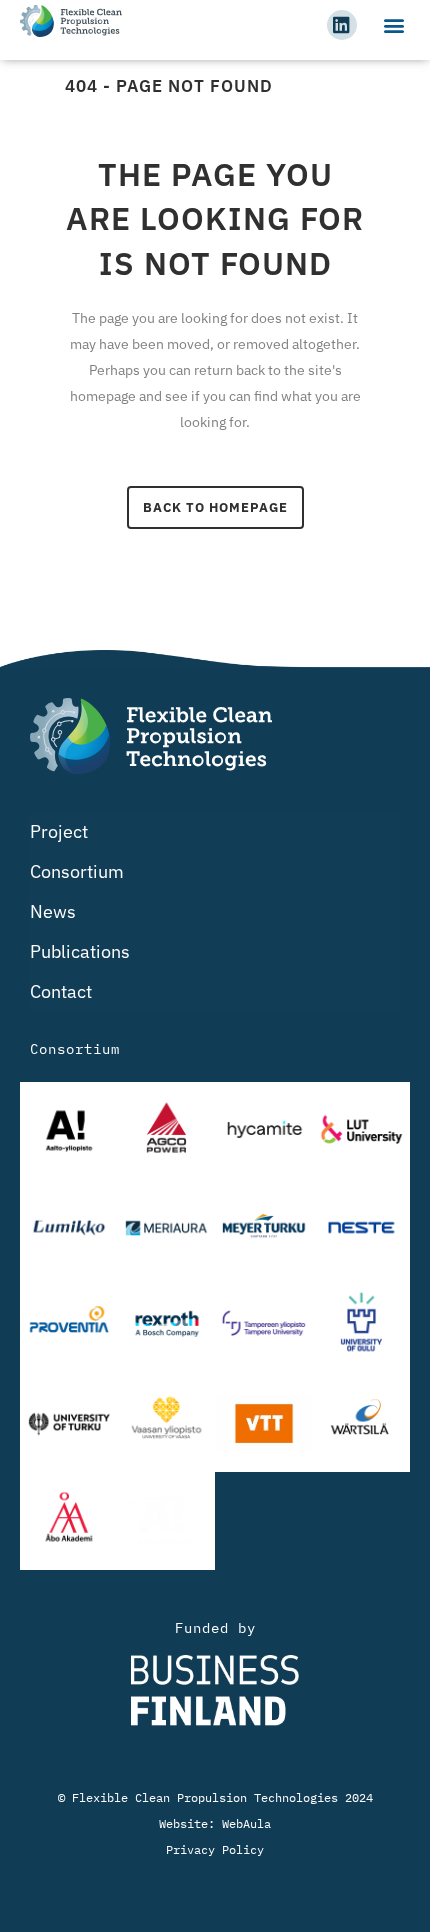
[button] (393, 24)
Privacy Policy (215, 1849)
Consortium (77, 871)
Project (59, 831)
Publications (80, 951)
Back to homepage (215, 507)
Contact (61, 991)
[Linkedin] (342, 25)
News (53, 911)
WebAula (246, 1823)
